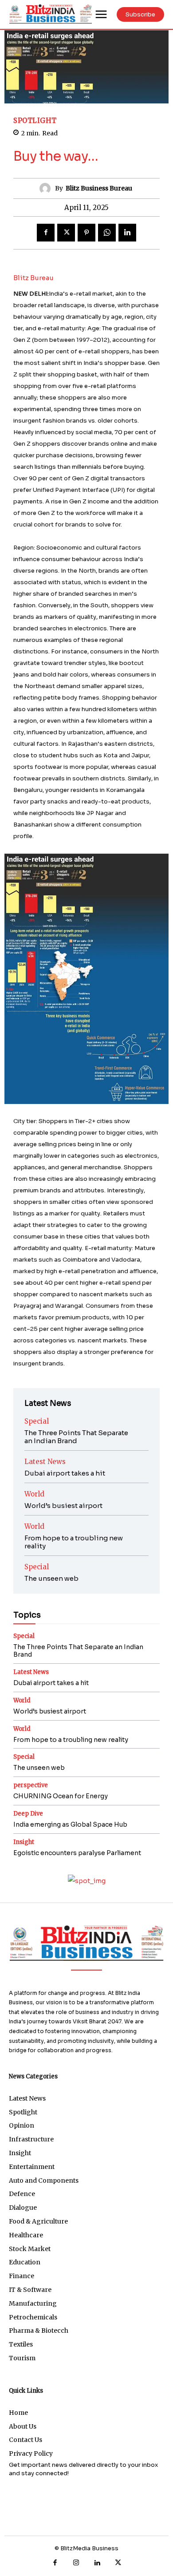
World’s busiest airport (63, 1506)
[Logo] (86, 1943)
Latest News (45, 1462)
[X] (66, 233)
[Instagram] (76, 2563)
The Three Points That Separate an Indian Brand (76, 1437)
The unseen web (51, 1578)
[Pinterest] (86, 233)
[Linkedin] (127, 233)
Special (37, 1421)
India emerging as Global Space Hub (70, 1824)
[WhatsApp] (107, 233)
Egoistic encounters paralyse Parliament (77, 1853)
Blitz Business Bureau (99, 188)
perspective (31, 1785)
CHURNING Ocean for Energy (61, 1796)
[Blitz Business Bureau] (47, 188)
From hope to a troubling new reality (74, 1542)
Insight (24, 1842)
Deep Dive (28, 1814)
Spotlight (35, 121)
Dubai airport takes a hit (65, 1473)
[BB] (51, 14)
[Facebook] (46, 233)
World (34, 1494)
